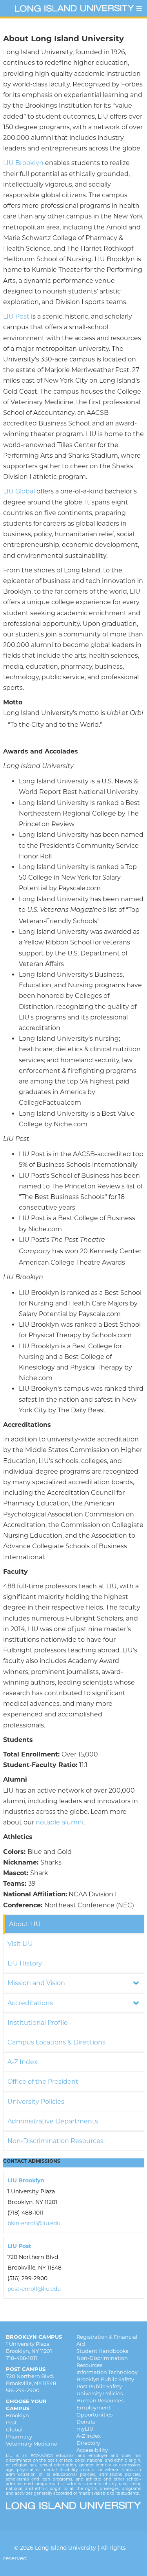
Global (14, 2429)
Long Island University (65, 2548)
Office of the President (43, 2082)
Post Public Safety (99, 2386)
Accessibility (92, 2450)
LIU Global (19, 491)
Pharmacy (19, 2437)
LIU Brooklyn (23, 163)
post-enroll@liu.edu (34, 2289)
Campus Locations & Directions (56, 2042)
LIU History (25, 1963)
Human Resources (100, 2400)
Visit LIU (20, 1944)
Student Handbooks (102, 2351)
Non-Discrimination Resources (55, 2141)
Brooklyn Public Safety (105, 2379)
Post (11, 2422)
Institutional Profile (38, 2023)
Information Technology (107, 2372)
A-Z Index (23, 2062)
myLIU (85, 2429)
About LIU (25, 1924)
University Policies (36, 2102)
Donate (86, 2422)
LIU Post (16, 316)
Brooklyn (17, 2415)
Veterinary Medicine (32, 2444)
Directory (88, 2443)
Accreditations (30, 2003)
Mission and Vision (36, 1983)
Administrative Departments (53, 2121)
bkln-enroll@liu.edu (34, 2223)
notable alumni (60, 1822)
